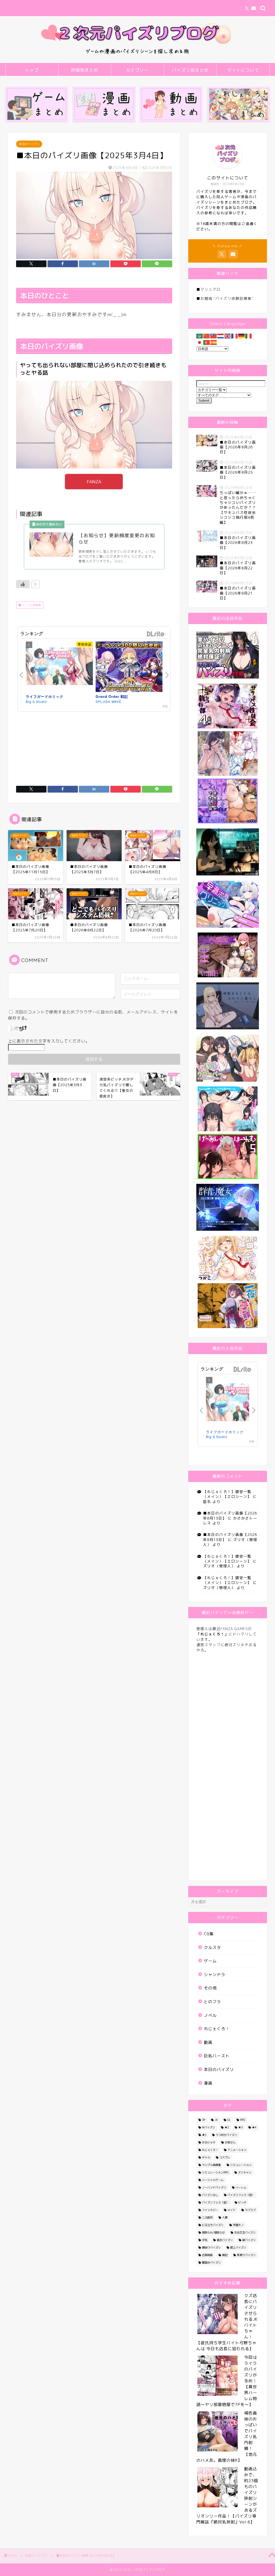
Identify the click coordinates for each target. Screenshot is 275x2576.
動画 (208, 2042)
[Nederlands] (221, 336)
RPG (243, 2120)
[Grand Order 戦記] (129, 668)
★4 (254, 2127)
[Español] (214, 342)
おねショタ (209, 2142)
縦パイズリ (249, 2240)
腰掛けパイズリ (211, 2247)
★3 (240, 2127)
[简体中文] (207, 336)
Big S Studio (36, 701)
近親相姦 (207, 2255)
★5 (204, 2135)
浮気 (205, 2240)
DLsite (156, 634)
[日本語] (200, 342)
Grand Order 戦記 (112, 696)
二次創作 (207, 2217)
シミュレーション (241, 2165)
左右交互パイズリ (245, 2232)
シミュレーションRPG (215, 2172)
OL (229, 2120)
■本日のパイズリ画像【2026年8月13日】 (230, 1515)
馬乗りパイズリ (246, 2255)
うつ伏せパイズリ (226, 2135)
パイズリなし (210, 2195)
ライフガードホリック (45, 696)
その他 (210, 1988)
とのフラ (212, 2002)
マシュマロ (210, 289)
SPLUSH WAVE (108, 701)
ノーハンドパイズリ (214, 2187)
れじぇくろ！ (217, 2029)
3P (204, 2120)
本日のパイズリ (29, 144)
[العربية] (200, 336)
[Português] (207, 342)
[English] (228, 336)
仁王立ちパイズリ (213, 2225)
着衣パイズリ (225, 2240)
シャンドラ (215, 1975)
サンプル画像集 (31, 605)
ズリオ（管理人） (219, 1566)
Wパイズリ (209, 2127)
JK (216, 2120)
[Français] (235, 336)
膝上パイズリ (238, 2247)
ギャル (206, 2157)
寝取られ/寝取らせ (213, 2232)
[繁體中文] (214, 336)
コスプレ (225, 2157)
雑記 (225, 2255)
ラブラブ (250, 2210)
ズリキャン (245, 2172)
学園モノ (238, 2225)
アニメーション (237, 2150)
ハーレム (241, 2187)
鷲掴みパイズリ (211, 2262)
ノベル (210, 2015)
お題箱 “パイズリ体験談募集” (227, 298)
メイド (231, 2210)
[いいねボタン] (23, 584)
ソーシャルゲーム (213, 2180)
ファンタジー (210, 2210)
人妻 (225, 2217)
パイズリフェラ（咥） (241, 2195)
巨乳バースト (217, 2056)
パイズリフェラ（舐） (215, 2202)
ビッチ (242, 2202)
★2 (227, 2127)
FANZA (94, 482)
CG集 (209, 1934)
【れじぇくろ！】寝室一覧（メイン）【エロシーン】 (227, 1494)
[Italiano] (249, 336)
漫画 (208, 2083)
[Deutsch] (242, 336)
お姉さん (230, 2142)
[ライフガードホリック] (59, 667)
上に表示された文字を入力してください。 (49, 1041)
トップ (32, 70)
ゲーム (210, 1961)
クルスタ (212, 1947)
